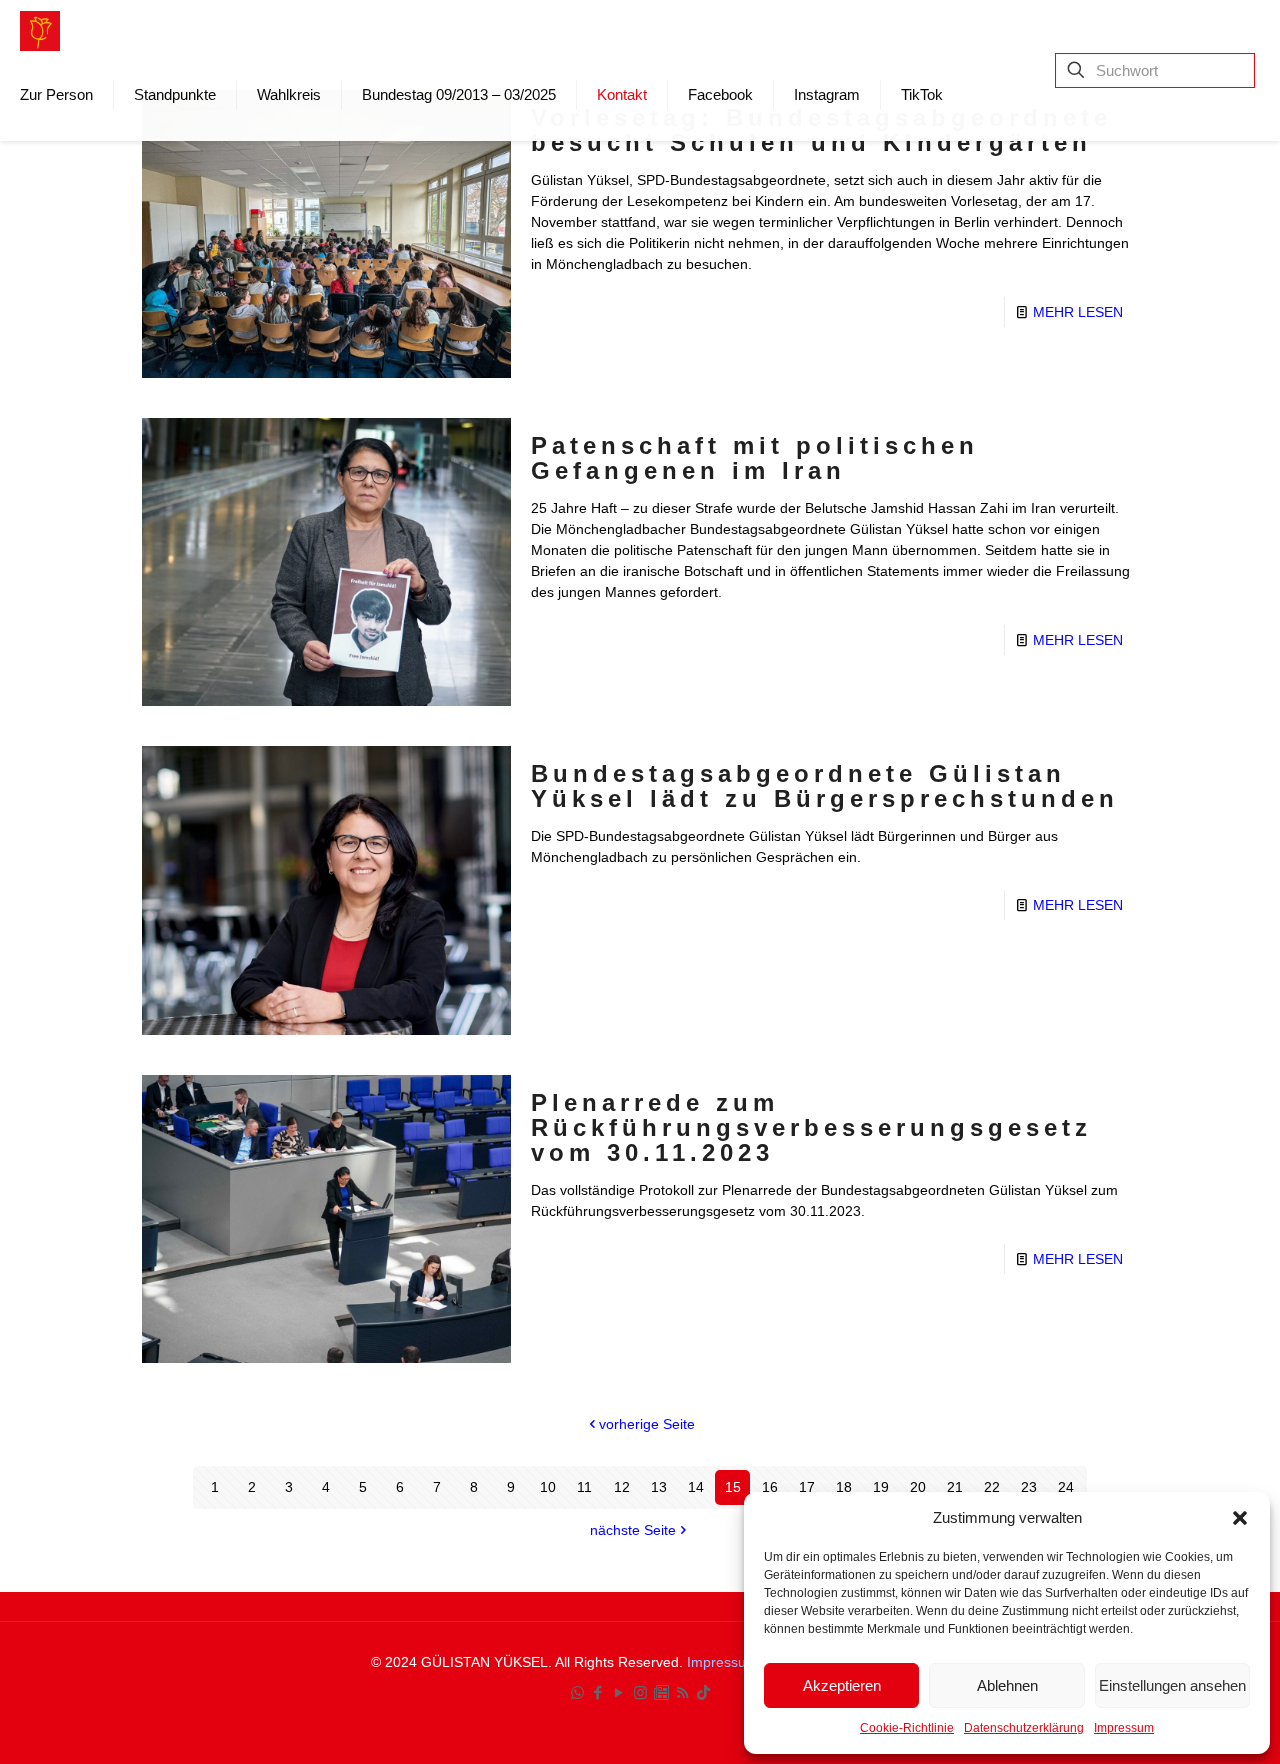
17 (807, 1487)
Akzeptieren (842, 1685)
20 (918, 1487)
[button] (1240, 1518)
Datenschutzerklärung (1024, 1728)
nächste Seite (633, 1530)
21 (955, 1487)
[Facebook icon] (598, 1692)
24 (1066, 1487)
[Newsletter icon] (661, 1692)
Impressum (1124, 1728)
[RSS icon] (682, 1692)
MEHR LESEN (1078, 312)
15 (733, 1487)
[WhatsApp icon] (577, 1692)
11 (584, 1487)
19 (881, 1487)
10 (548, 1487)
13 (659, 1487)
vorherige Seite (647, 1424)
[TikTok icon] (703, 1692)
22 (992, 1487)
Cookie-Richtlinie (907, 1728)
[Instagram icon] (640, 1692)
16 (770, 1487)
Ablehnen (1007, 1685)
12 (622, 1487)
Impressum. (726, 1662)
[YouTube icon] (619, 1692)
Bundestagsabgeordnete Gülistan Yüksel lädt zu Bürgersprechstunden (825, 786)
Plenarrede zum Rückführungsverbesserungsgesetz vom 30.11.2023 (811, 1127)
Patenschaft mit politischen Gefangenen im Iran (755, 458)
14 (696, 1487)
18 (844, 1487)
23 (1029, 1487)
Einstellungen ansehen (1172, 1685)
